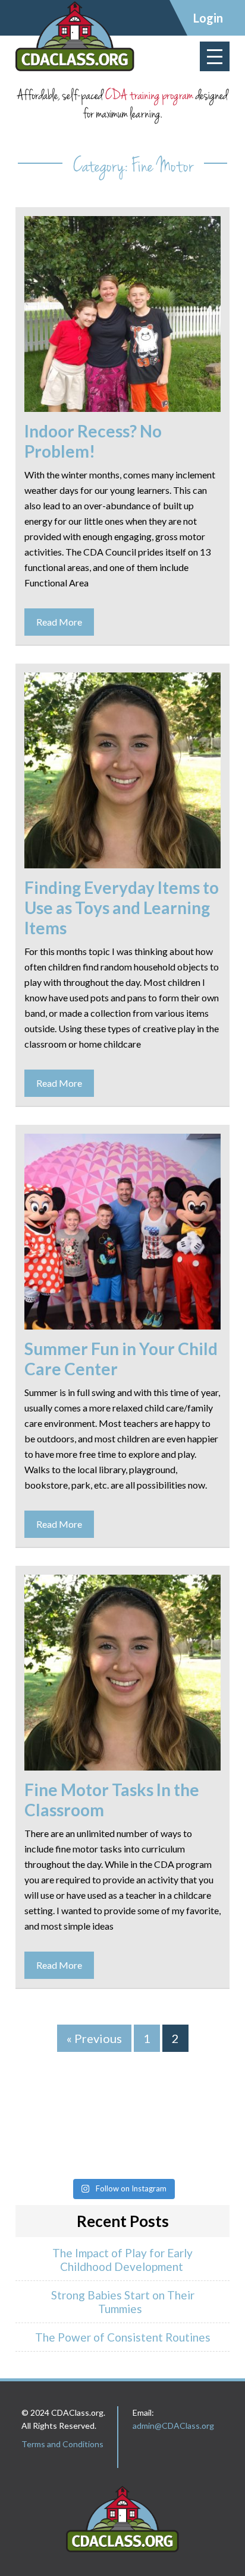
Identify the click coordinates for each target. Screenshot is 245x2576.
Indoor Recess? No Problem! (93, 441)
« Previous (94, 2038)
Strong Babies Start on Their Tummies (123, 2302)
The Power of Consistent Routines (123, 2337)
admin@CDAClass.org (173, 2426)
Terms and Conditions (62, 2444)
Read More (59, 622)
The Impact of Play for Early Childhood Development (122, 2260)
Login (208, 18)
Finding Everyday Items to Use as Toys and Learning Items (122, 908)
